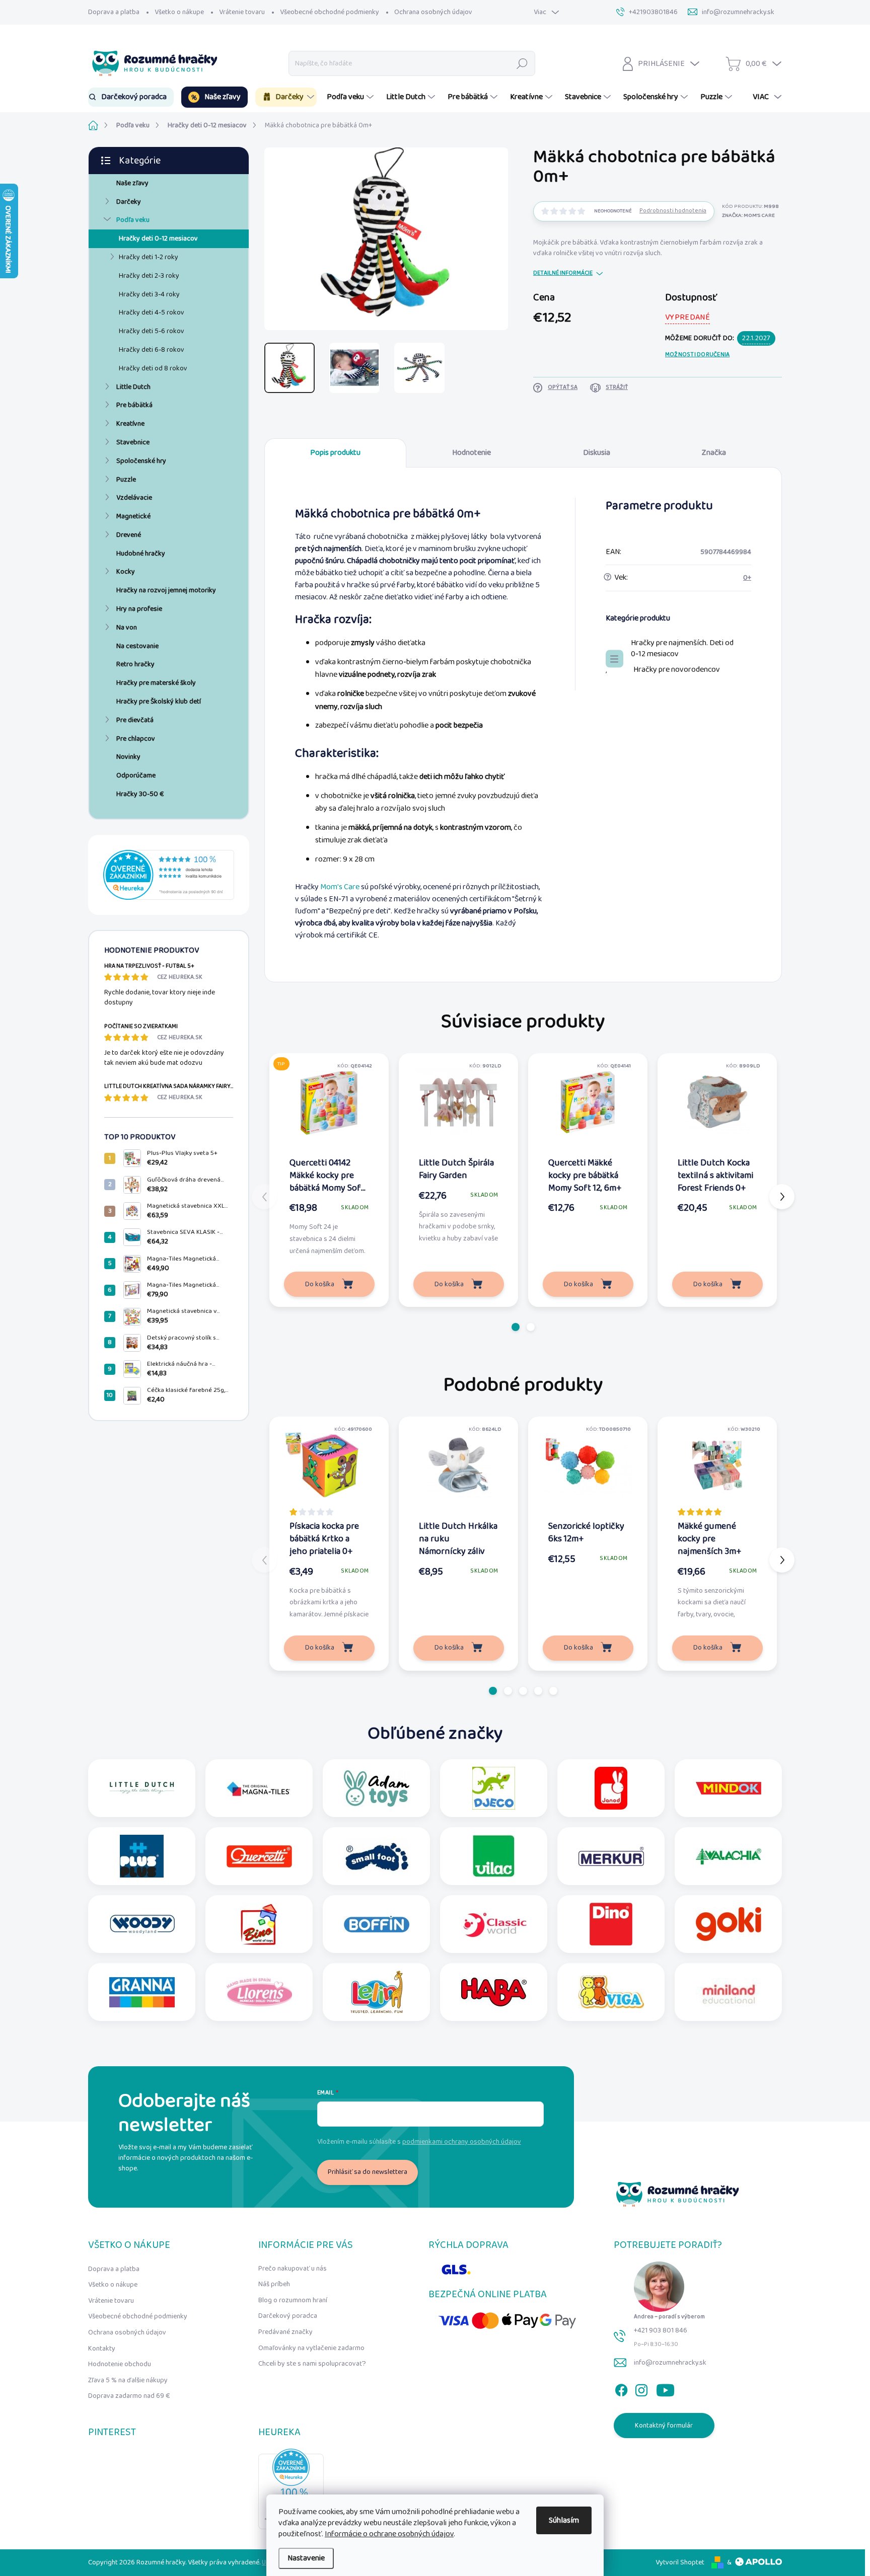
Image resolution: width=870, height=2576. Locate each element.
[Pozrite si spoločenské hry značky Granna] (142, 1992)
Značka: (748, 215)
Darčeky (129, 202)
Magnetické (133, 516)
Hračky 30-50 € (140, 794)
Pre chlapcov (136, 739)
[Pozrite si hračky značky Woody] (142, 1924)
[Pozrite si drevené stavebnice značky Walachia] (729, 1856)
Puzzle (126, 480)
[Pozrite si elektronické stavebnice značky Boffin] (377, 1924)
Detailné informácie (563, 274)
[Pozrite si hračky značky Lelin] (377, 1992)
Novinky (128, 757)
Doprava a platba (114, 12)
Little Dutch (133, 387)
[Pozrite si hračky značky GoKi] (729, 1924)
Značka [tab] (714, 453)
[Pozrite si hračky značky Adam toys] (377, 1788)
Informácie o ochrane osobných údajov (389, 2534)
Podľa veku (133, 220)
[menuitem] (131, 97)
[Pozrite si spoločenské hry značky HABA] (494, 1992)
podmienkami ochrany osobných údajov (462, 2142)
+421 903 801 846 (661, 2330)
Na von (127, 628)
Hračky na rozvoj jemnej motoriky (166, 590)
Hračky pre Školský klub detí (159, 701)
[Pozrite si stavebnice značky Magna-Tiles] (259, 1788)
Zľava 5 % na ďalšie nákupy (128, 2380)
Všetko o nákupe (179, 12)
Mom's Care (340, 887)
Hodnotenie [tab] (472, 453)
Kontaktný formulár (664, 2426)
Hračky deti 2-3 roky (149, 276)
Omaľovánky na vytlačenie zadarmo (311, 2348)
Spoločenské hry (141, 461)
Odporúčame (136, 775)
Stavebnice (133, 442)
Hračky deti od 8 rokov (153, 368)
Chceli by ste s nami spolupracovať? (312, 2364)
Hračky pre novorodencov (677, 670)
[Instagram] (641, 2388)
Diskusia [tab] (597, 453)
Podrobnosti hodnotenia (673, 211)
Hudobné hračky (141, 554)
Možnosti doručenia (697, 355)
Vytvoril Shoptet (680, 2562)
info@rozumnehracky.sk (670, 2363)
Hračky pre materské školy (156, 683)
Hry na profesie (139, 609)
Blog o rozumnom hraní (293, 2300)
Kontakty (102, 2349)
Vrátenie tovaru (242, 12)
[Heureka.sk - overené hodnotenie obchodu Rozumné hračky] (169, 875)
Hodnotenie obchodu (120, 2364)
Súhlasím (564, 2520)
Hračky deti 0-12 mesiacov (158, 239)
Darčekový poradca (288, 2316)
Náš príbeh (274, 2284)
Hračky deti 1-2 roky (149, 257)
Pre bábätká (134, 405)
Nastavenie (306, 2558)
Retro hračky (135, 664)
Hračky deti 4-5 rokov (152, 313)
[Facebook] (621, 2388)
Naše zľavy (132, 183)
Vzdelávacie (134, 498)
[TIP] (329, 1102)
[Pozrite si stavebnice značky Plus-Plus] (142, 1856)
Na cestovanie (137, 646)
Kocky (126, 572)
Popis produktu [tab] (335, 453)
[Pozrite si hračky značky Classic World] (494, 1924)
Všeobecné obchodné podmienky (330, 12)
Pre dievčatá (135, 720)
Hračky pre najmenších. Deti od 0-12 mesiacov (682, 649)
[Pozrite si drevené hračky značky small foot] (377, 1856)
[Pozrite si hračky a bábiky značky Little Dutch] (142, 1788)
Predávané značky (285, 2332)
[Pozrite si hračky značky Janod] (611, 1788)
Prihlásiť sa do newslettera (368, 2172)
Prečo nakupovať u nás (293, 2269)
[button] (516, 1327)
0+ (747, 578)
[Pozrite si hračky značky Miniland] (729, 1992)
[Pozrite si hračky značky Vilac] (494, 1856)
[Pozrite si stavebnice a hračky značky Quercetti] (259, 1856)
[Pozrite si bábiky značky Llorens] (259, 1992)
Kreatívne (130, 424)
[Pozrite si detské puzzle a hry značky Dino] (611, 1924)
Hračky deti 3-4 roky (149, 294)
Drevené (129, 535)
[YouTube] (665, 2388)
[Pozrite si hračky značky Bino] (259, 1924)
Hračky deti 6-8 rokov (152, 350)
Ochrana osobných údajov (433, 12)
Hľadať (522, 63)
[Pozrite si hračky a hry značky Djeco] (494, 1788)
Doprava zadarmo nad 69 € (129, 2396)
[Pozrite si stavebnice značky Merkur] (611, 1856)
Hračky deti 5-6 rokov (152, 331)
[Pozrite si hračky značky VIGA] (611, 1992)
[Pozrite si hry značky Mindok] (729, 1788)
